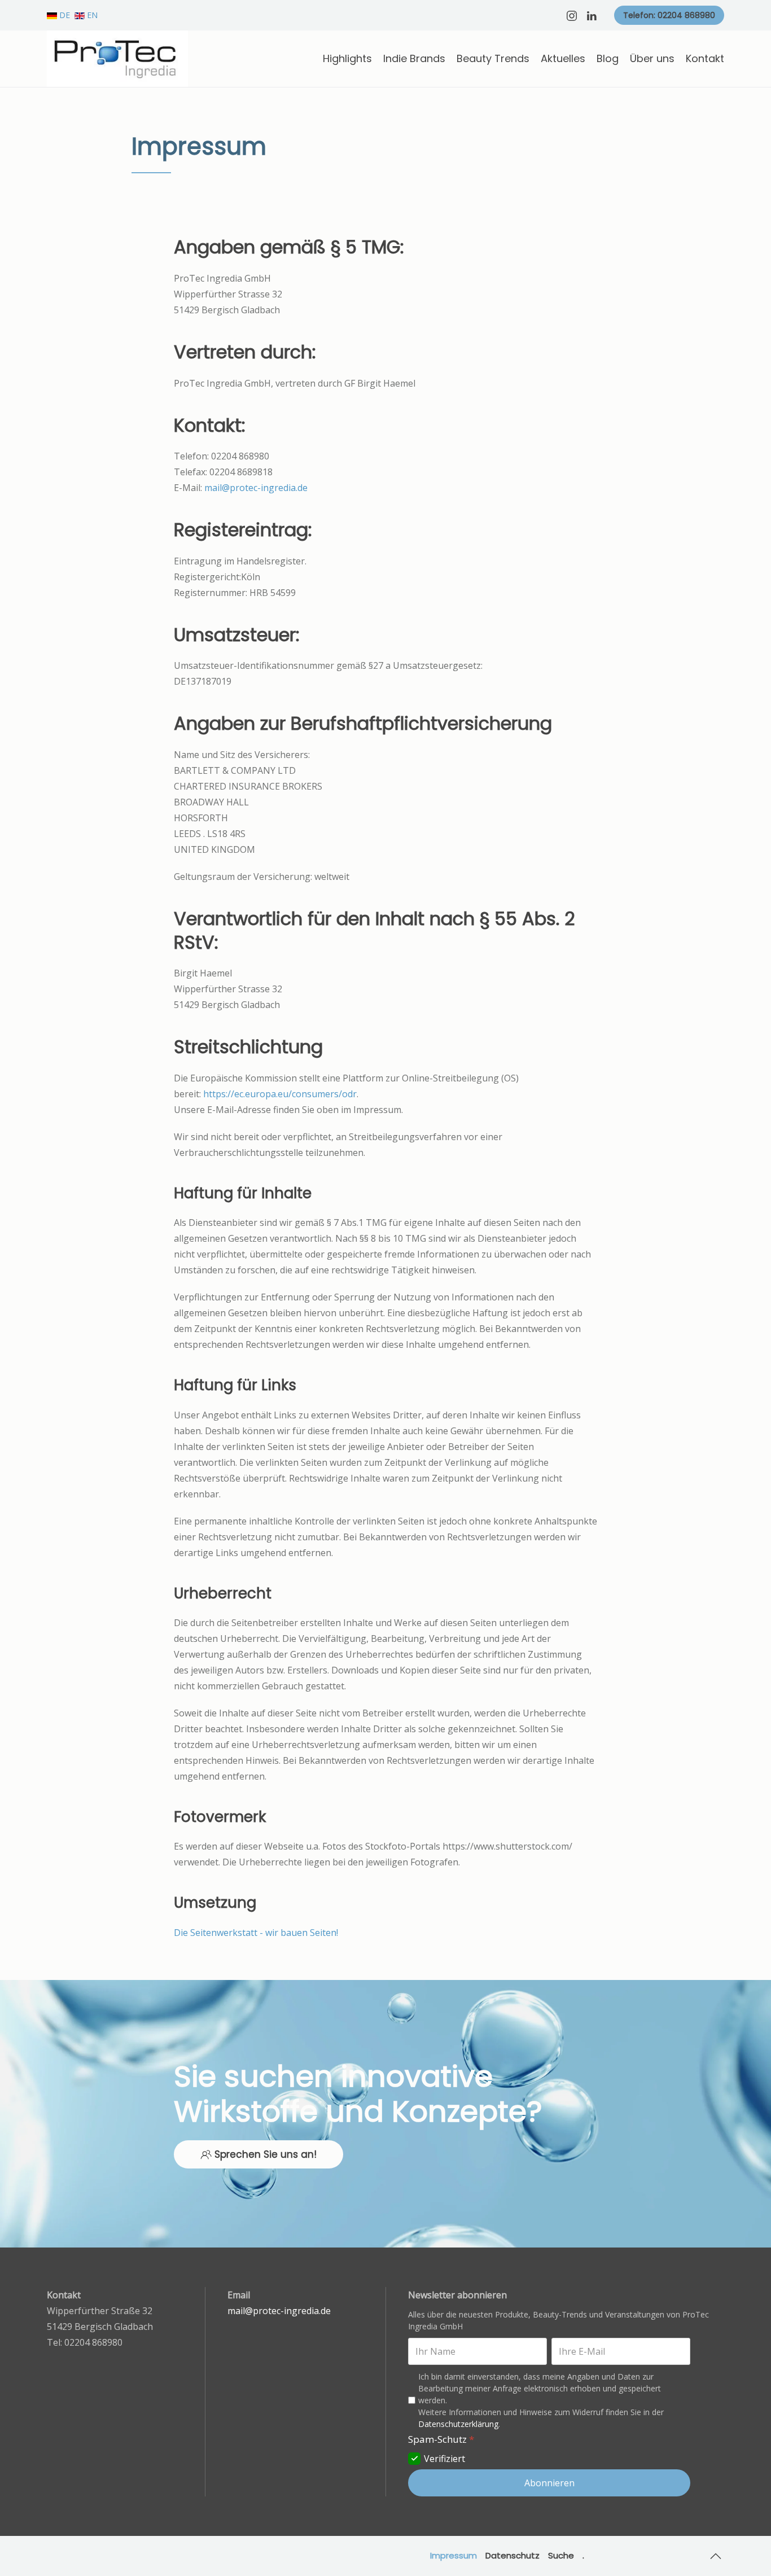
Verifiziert (444, 2459)
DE (65, 15)
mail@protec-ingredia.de (256, 488)
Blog (608, 58)
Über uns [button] (652, 58)
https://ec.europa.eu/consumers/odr (280, 1094)
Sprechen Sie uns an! (266, 2154)
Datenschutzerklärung (458, 2424)
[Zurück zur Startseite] (117, 59)
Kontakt (705, 58)
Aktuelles (563, 58)
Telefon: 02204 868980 (669, 15)
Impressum (454, 2555)
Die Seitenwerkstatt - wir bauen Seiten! (256, 1933)
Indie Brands (414, 58)
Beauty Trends (493, 58)
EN (91, 15)
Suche (561, 2555)
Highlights (347, 58)
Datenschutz (512, 2555)
